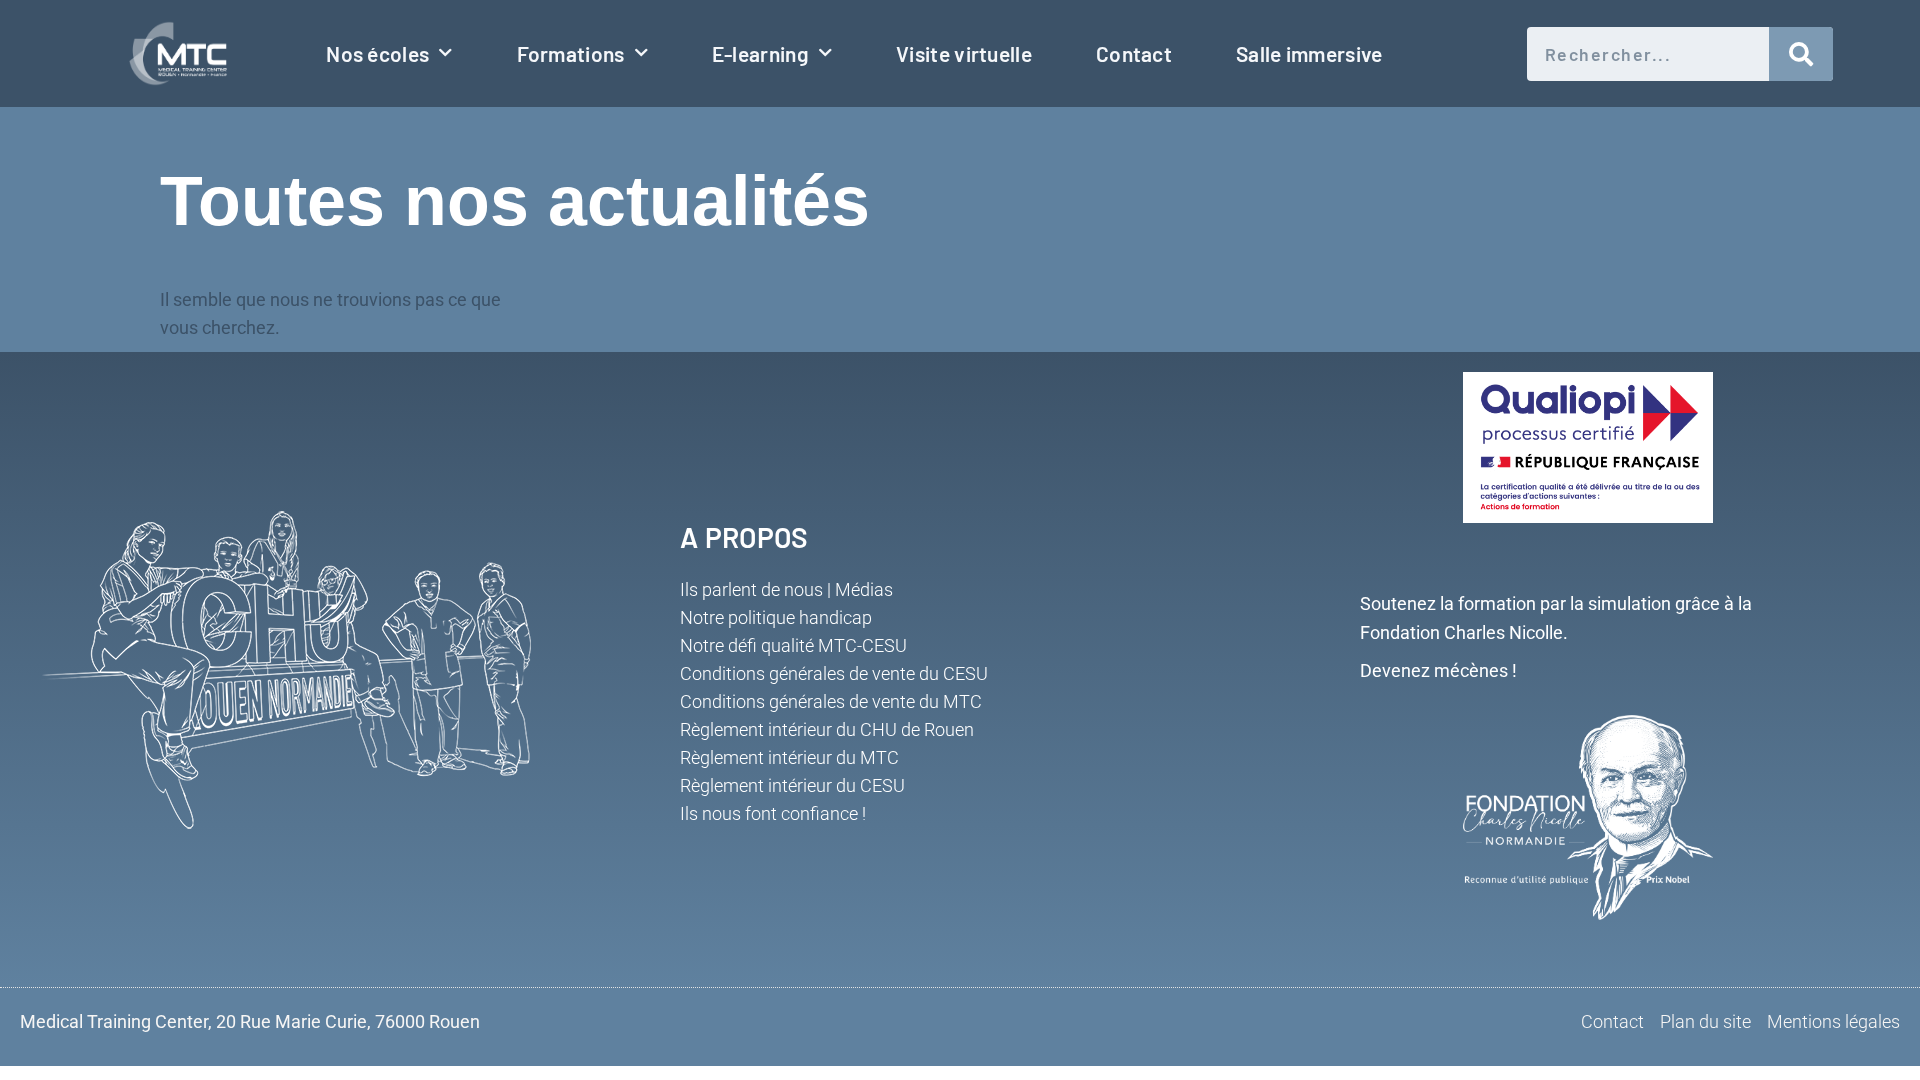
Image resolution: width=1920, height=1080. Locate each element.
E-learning (760, 53)
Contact (1134, 53)
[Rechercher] (1801, 54)
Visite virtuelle (964, 53)
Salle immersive (1309, 53)
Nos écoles (377, 53)
